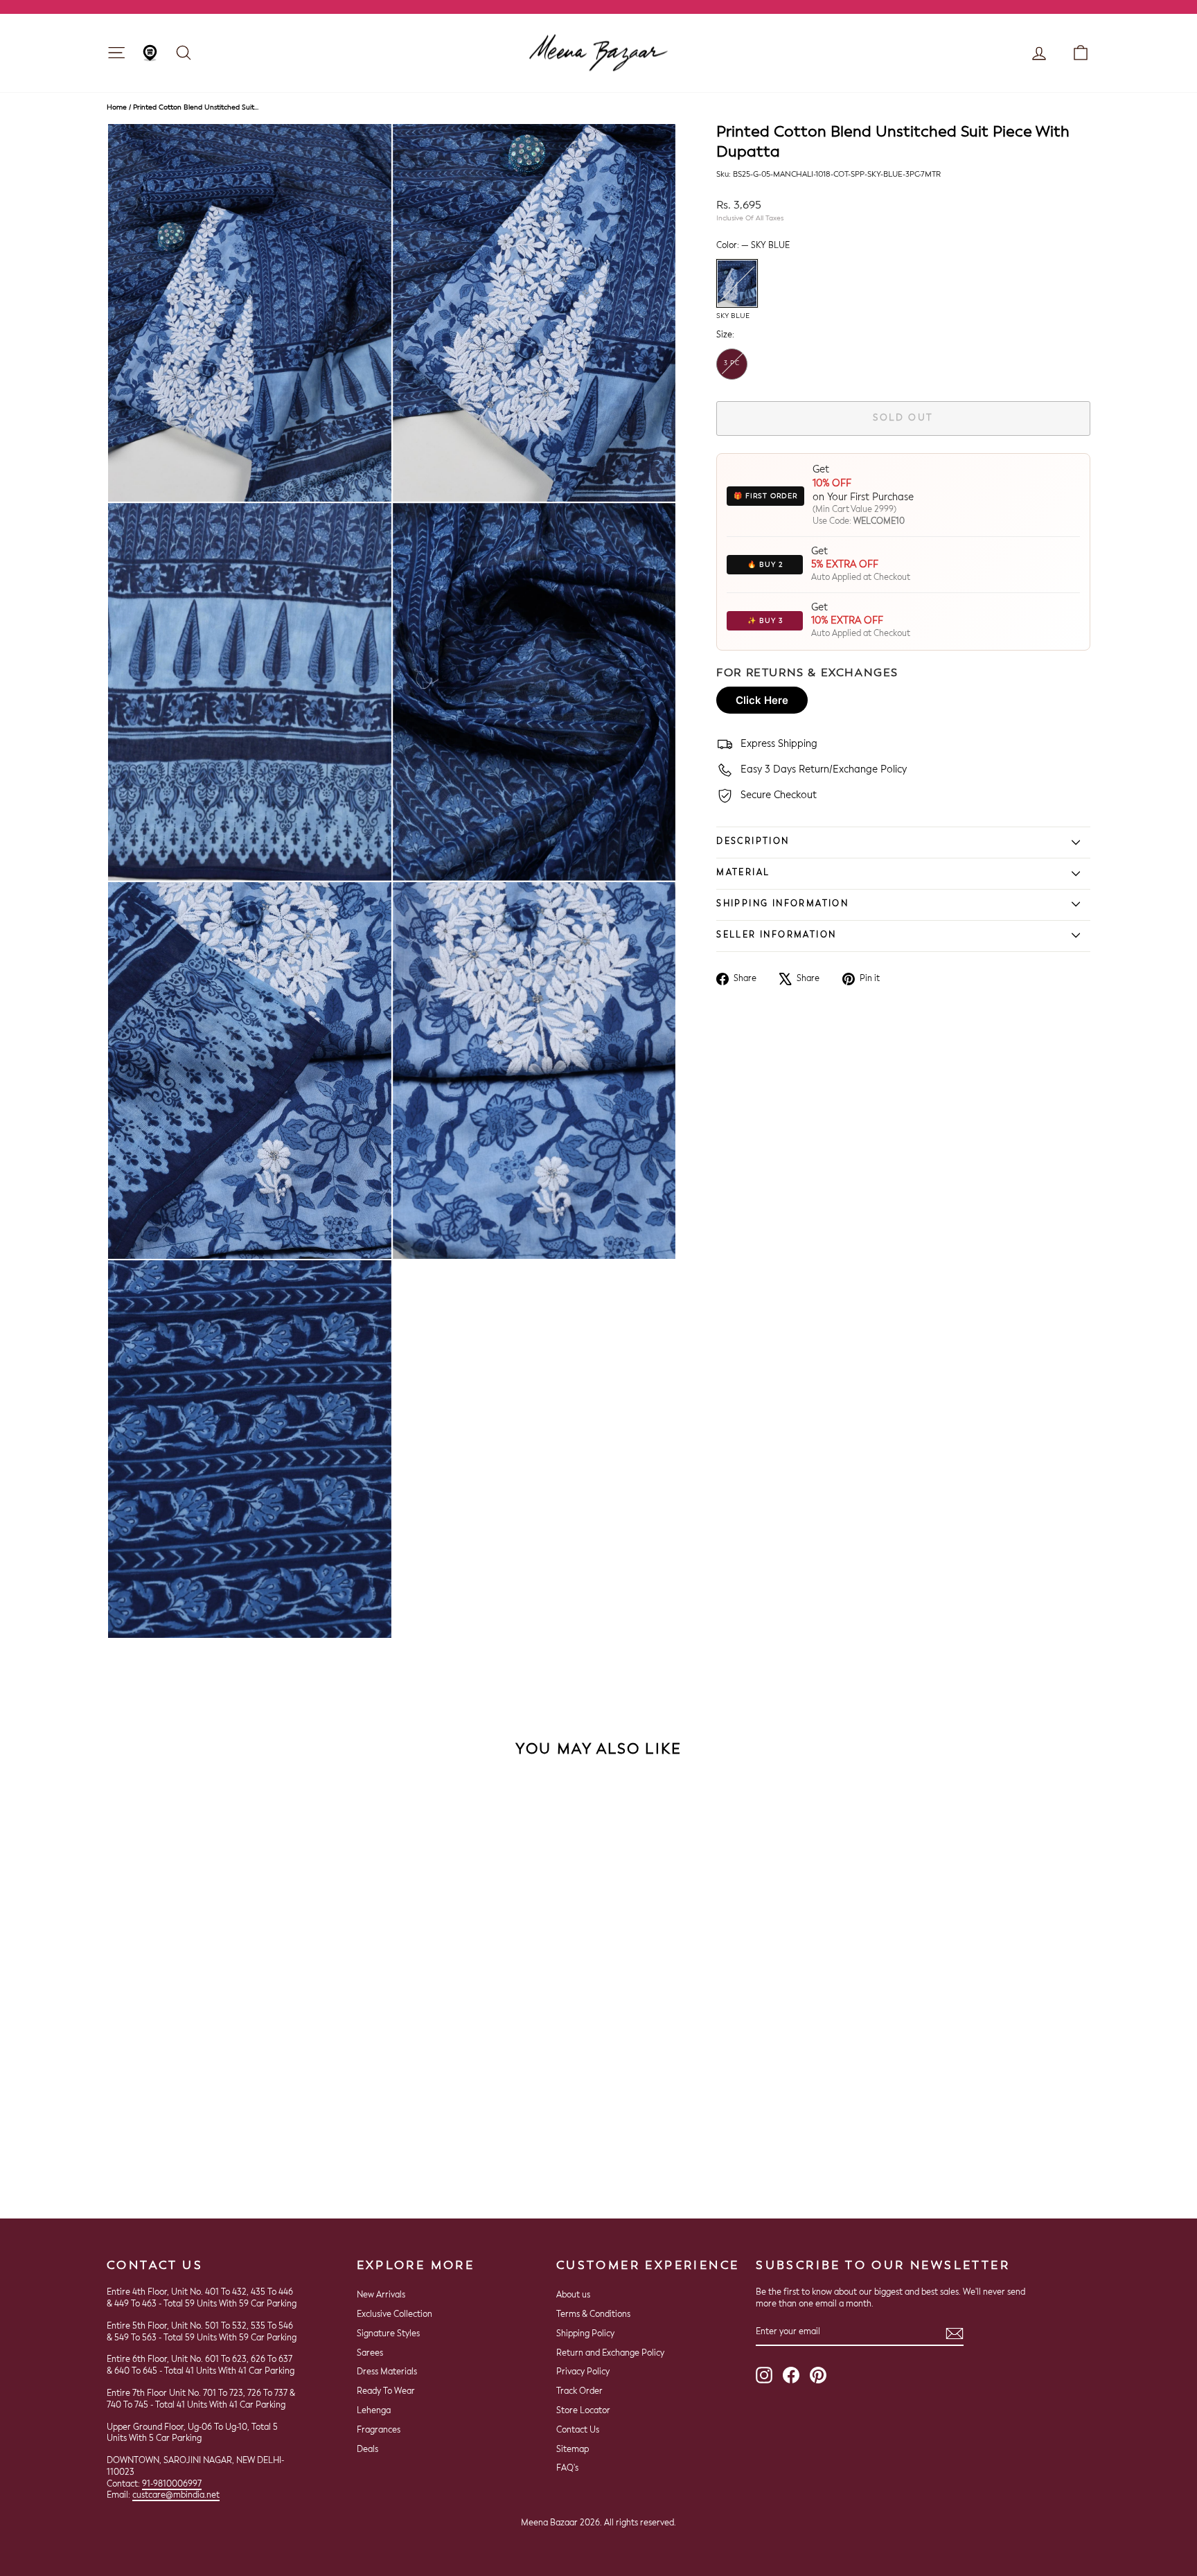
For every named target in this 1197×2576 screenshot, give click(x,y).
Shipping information (782, 904)
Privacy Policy (583, 2372)
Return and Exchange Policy (610, 2354)
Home (117, 107)
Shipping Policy (585, 2334)
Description (753, 842)
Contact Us (578, 2431)
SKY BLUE (737, 283)
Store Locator (583, 2411)
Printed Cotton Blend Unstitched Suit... (196, 107)
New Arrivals (381, 2295)
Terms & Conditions (593, 2315)
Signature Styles (388, 2334)
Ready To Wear (386, 2392)
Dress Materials (387, 2372)
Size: (725, 335)
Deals (367, 2450)
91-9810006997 (172, 2485)
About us (573, 2295)
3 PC (732, 363)
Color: (753, 246)
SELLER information (776, 935)
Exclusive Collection (394, 2315)
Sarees (370, 2354)
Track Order (579, 2392)
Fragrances (379, 2431)
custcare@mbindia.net (176, 2496)
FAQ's (567, 2469)
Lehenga (374, 2411)
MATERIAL (743, 873)
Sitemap (573, 2450)
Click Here (762, 700)
